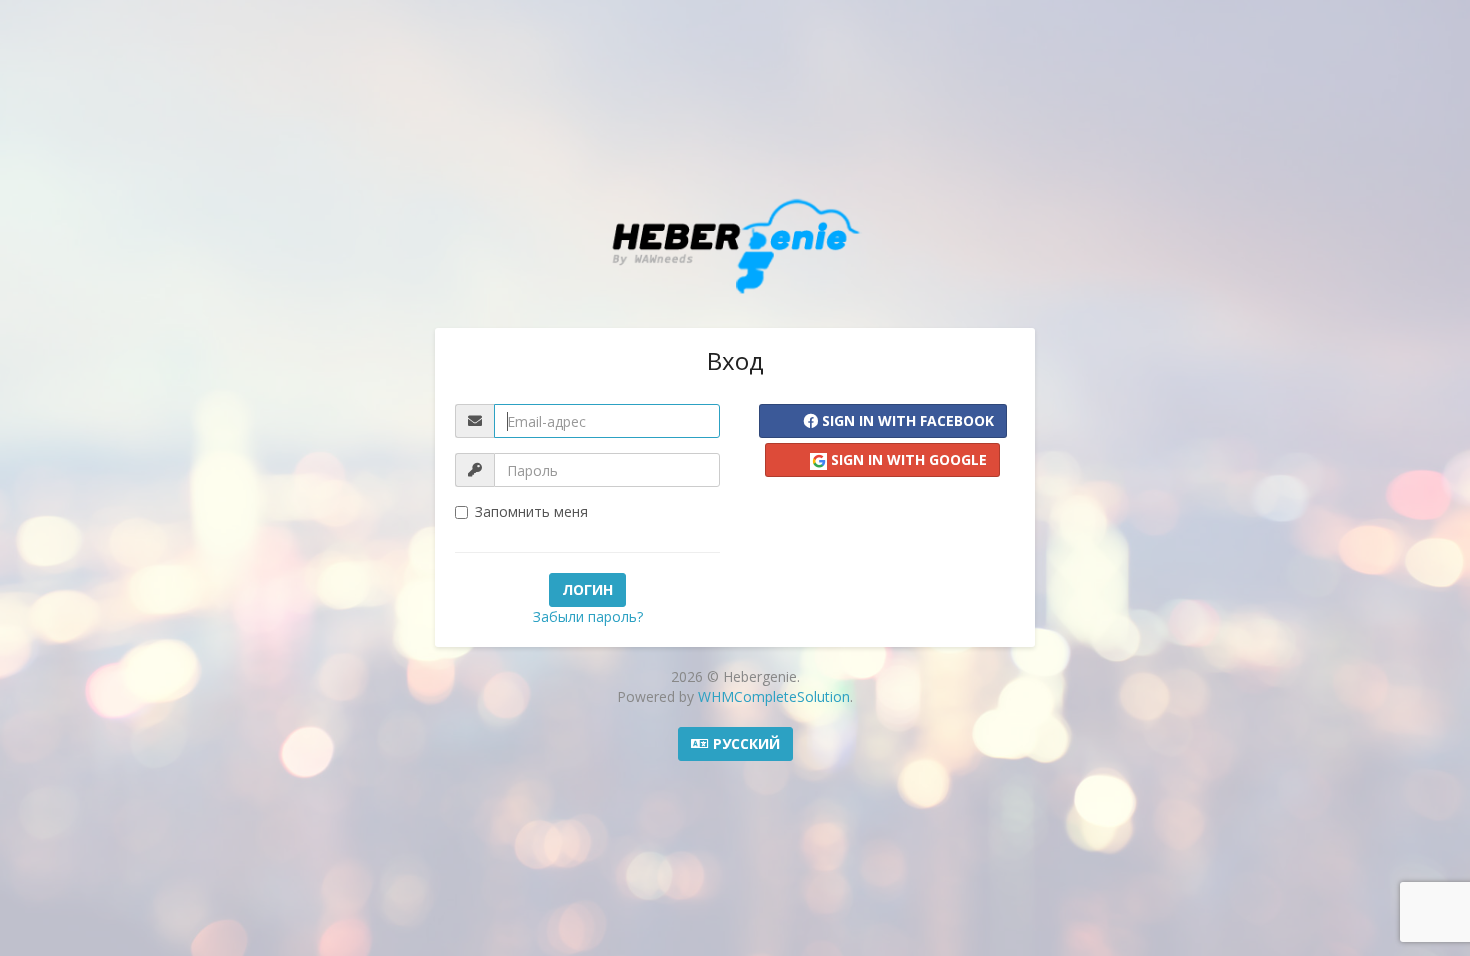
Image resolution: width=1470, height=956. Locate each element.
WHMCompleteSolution (774, 696)
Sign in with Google (907, 459)
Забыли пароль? (588, 616)
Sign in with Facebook (906, 420)
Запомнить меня (531, 511)
